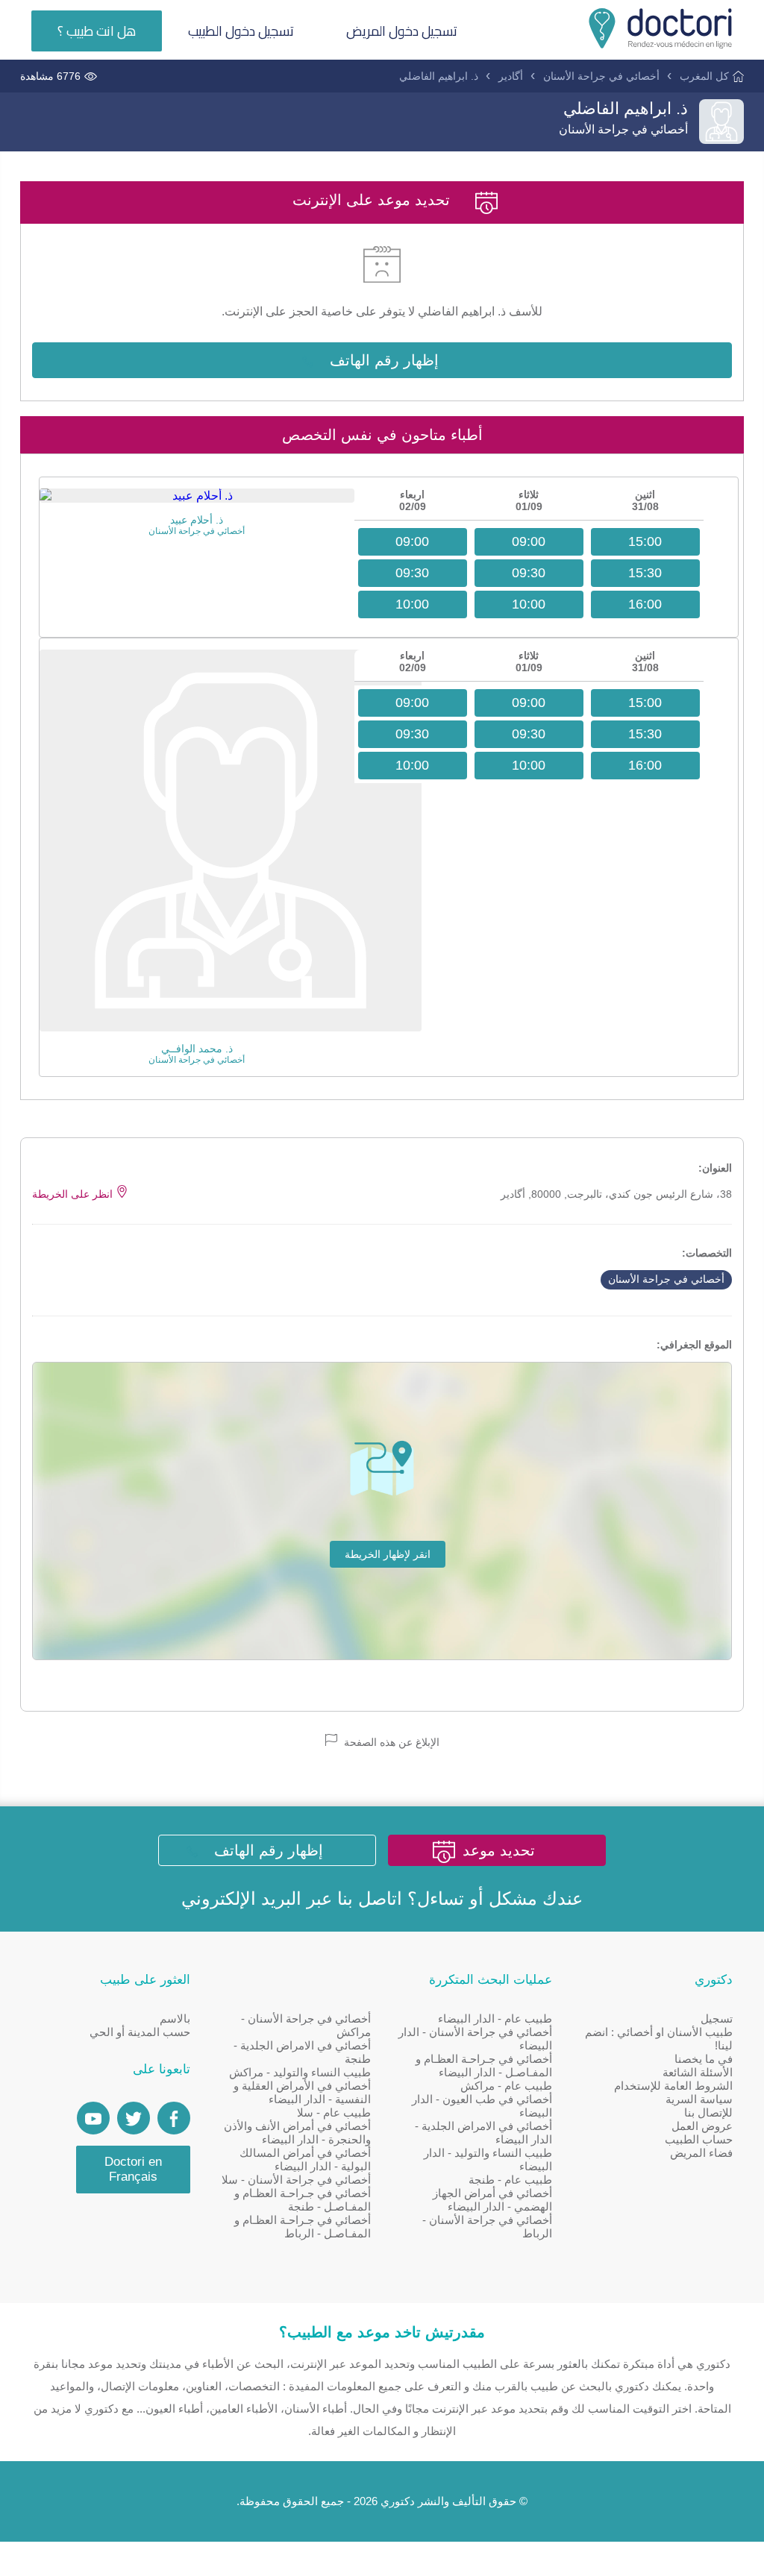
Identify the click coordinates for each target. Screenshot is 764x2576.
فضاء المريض (701, 2153)
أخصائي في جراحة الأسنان (601, 76)
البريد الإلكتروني (241, 1898)
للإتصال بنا (708, 2112)
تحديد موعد (499, 1850)
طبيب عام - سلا (334, 2112)
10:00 (529, 604)
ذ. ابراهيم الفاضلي (439, 76)
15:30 (645, 573)
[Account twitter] (134, 2118)
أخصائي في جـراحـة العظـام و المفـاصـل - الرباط (303, 2227)
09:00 (529, 541)
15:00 (645, 541)
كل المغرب (704, 76)
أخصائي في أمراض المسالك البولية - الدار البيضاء (305, 2159)
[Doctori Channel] (93, 2118)
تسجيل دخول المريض (402, 31)
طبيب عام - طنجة (510, 2180)
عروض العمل (702, 2126)
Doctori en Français (133, 2169)
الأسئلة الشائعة (698, 2072)
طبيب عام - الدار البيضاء (495, 2019)
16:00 (645, 604)
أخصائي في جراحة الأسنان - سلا (296, 2180)
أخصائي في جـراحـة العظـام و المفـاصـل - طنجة (303, 2200)
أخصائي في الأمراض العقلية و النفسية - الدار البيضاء (302, 2092)
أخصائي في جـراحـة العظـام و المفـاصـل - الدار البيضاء (484, 2065)
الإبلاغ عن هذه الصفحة (390, 1742)
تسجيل (717, 2019)
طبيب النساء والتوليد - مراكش (300, 2072)
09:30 (529, 573)
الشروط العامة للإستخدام (673, 2086)
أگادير (511, 76)
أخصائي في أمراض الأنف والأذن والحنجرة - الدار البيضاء (297, 2133)
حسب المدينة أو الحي (140, 2032)
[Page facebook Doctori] (174, 2118)
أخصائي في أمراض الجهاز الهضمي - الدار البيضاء (492, 2200)
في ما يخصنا (704, 2059)
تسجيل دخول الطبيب (241, 31)
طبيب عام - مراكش (506, 2086)
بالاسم (175, 2019)
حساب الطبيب (699, 2139)
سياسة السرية (699, 2099)
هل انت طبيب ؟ (97, 31)
